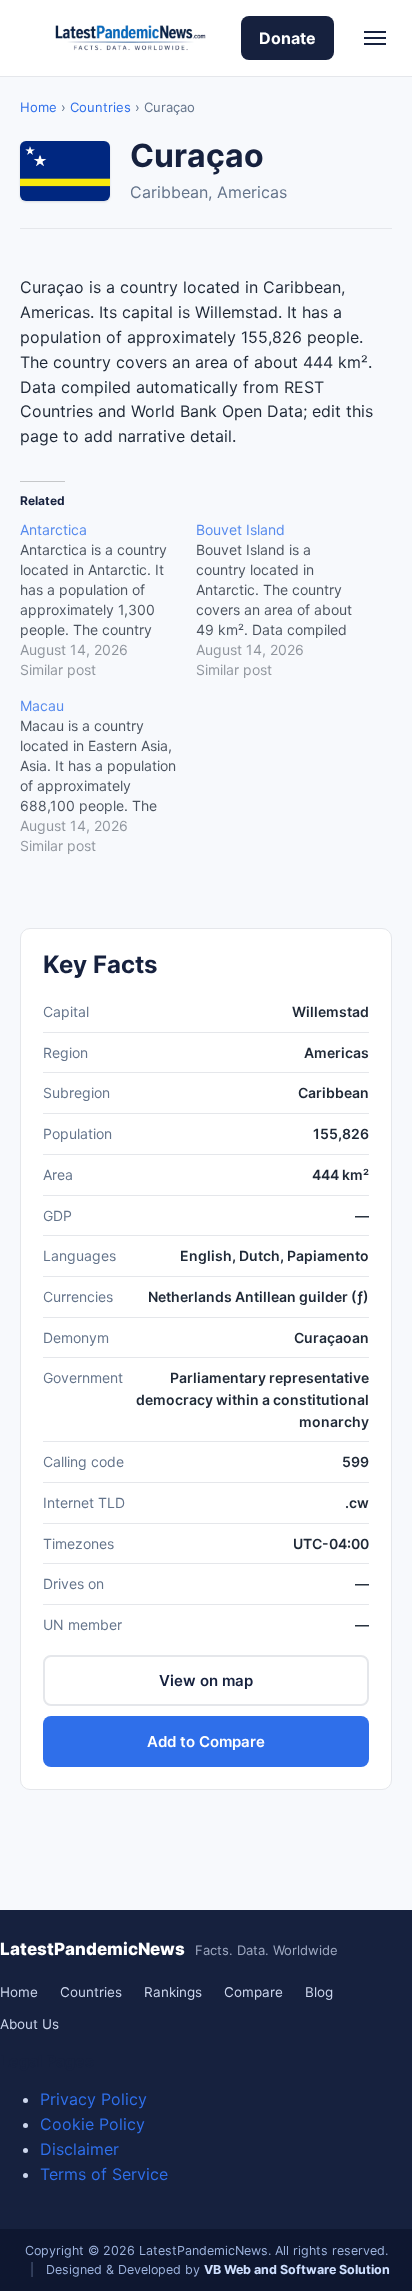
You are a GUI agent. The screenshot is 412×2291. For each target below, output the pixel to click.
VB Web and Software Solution (297, 2269)
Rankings (173, 1992)
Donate (287, 38)
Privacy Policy (93, 2099)
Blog (319, 1992)
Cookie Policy (92, 2124)
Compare (253, 1992)
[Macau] (108, 776)
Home (38, 107)
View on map (206, 1680)
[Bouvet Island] (284, 600)
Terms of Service (104, 2174)
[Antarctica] (108, 600)
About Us (29, 2024)
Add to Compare (206, 1741)
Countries (100, 107)
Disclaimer (79, 2149)
